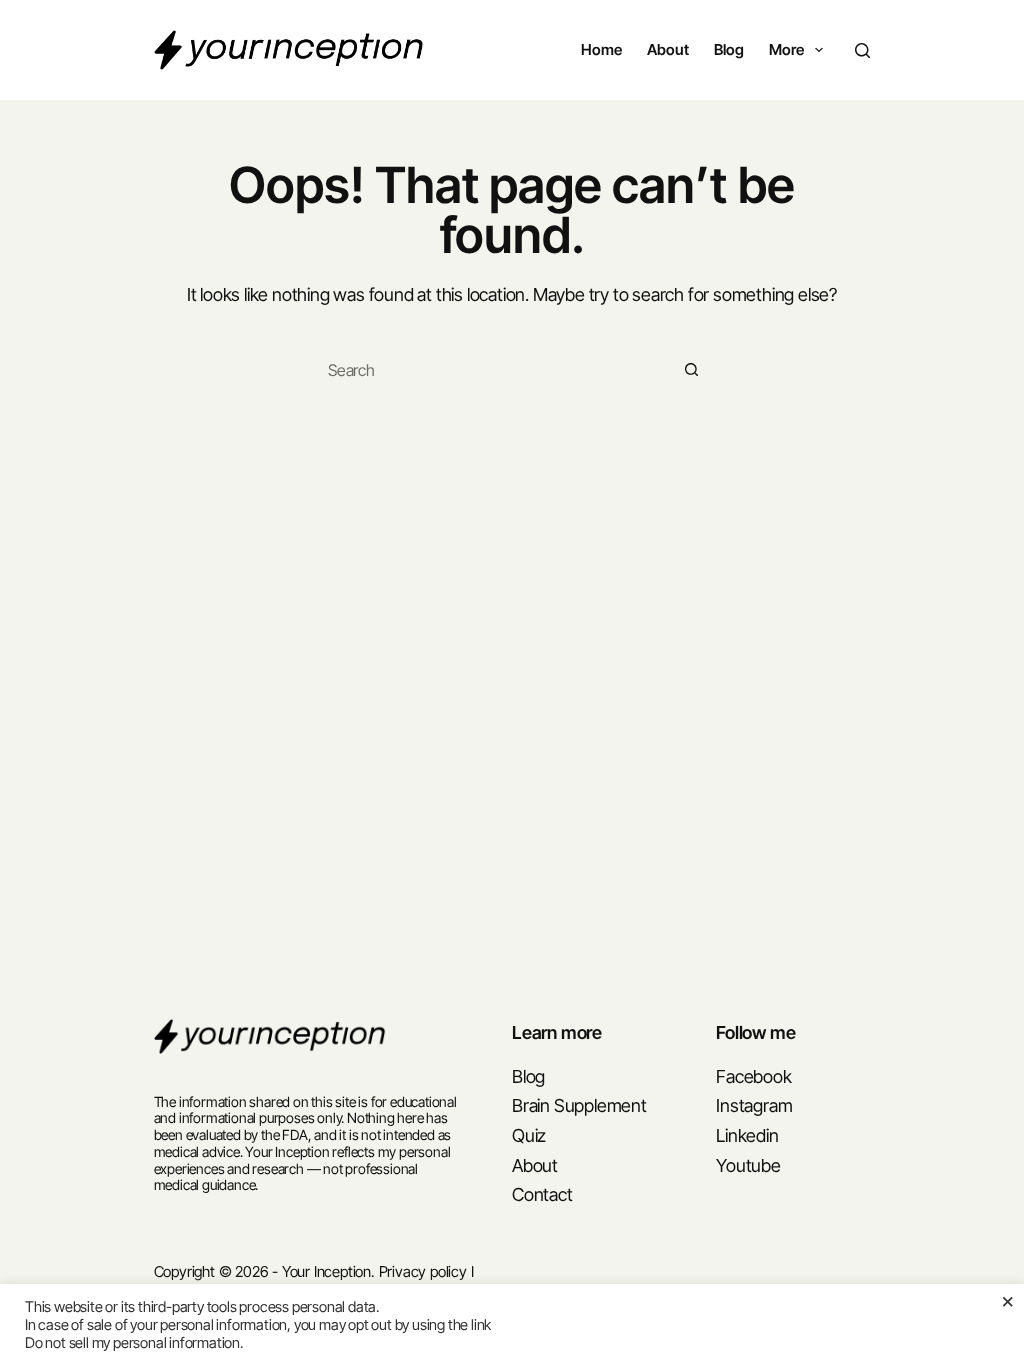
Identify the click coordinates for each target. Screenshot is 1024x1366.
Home (601, 49)
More (786, 49)
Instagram (754, 1105)
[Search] (862, 50)
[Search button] (692, 370)
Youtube (748, 1165)
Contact (542, 1194)
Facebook (753, 1076)
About (668, 49)
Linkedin (747, 1135)
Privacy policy (423, 1271)
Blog (729, 49)
